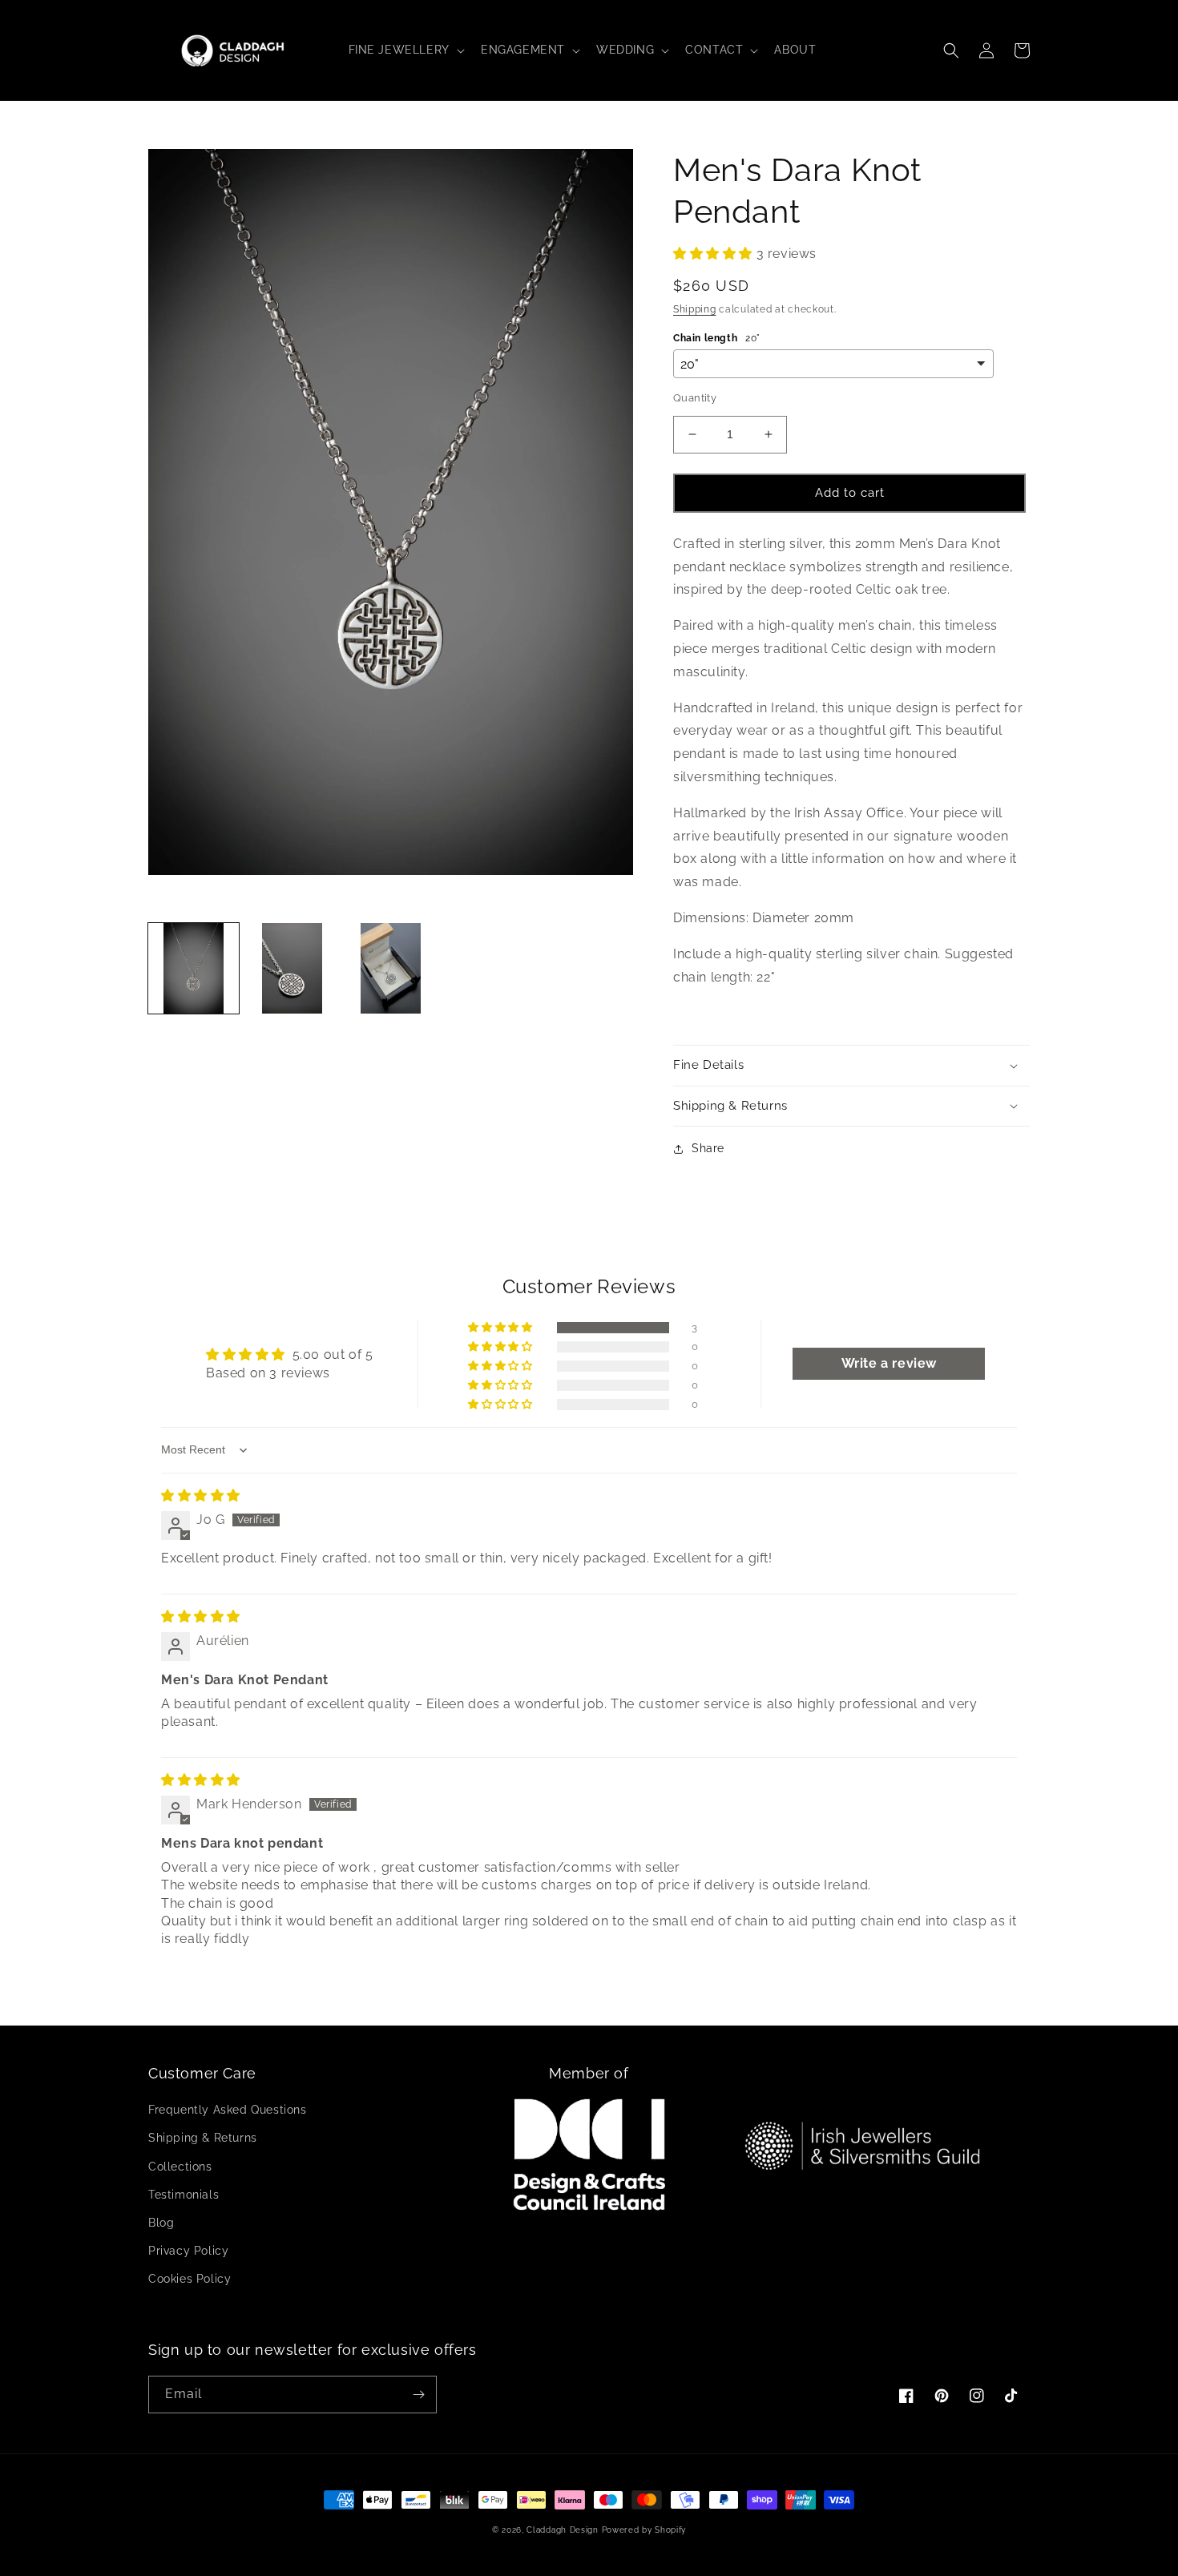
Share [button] (708, 1148)
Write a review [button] (889, 1363)
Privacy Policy (188, 2251)
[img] (201, 1496)
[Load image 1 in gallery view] (194, 968)
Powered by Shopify (644, 2530)
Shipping (695, 309)
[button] (405, 50)
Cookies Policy (190, 2279)
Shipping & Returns (203, 2138)
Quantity (695, 398)
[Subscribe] (418, 2395)
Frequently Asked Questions (228, 2110)
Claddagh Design (563, 2530)
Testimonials (184, 2195)
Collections (180, 2167)
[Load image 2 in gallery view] (292, 968)
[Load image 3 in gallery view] (391, 968)
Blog (161, 2223)
